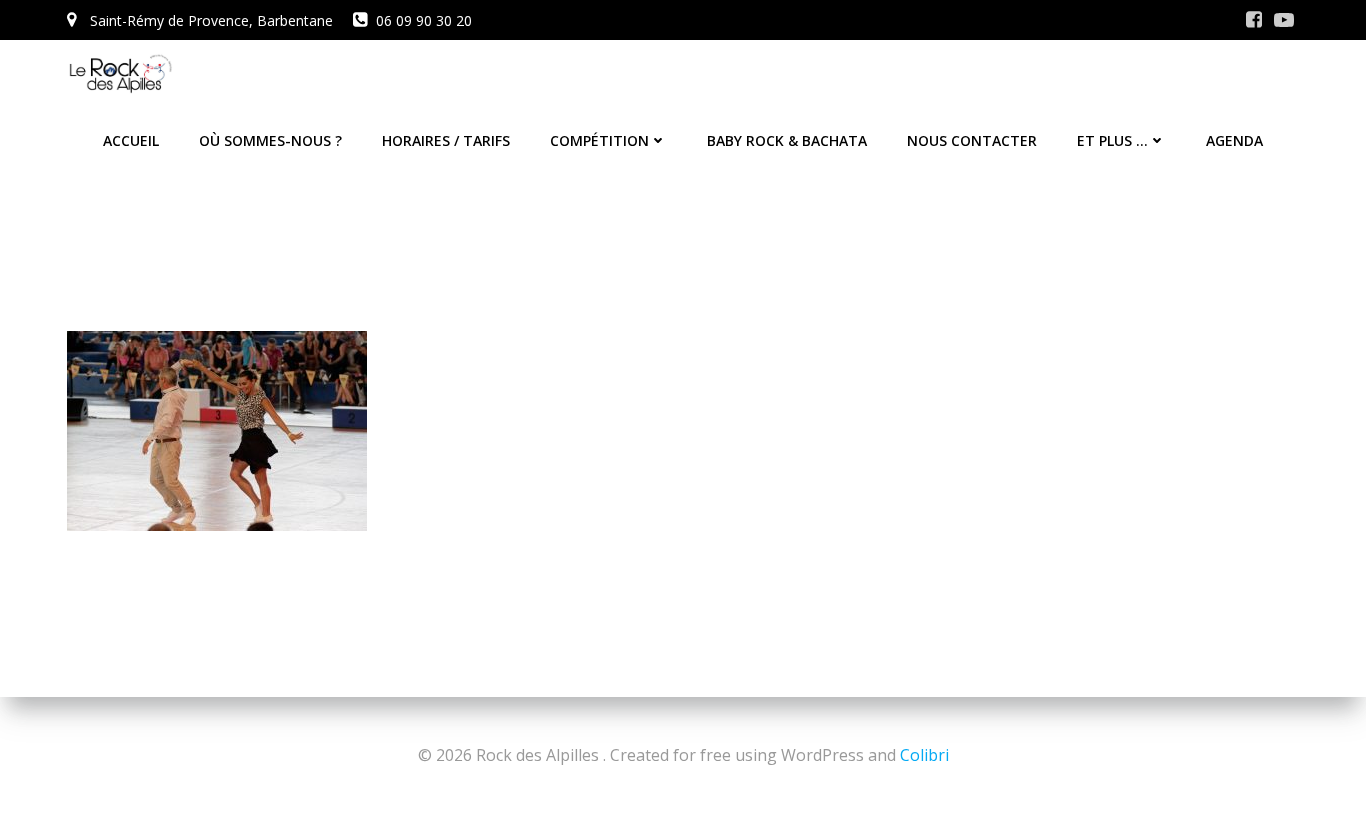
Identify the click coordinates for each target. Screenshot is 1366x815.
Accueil (131, 140)
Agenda (1234, 140)
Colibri (924, 755)
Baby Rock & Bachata (787, 140)
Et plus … (1112, 140)
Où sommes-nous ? (270, 140)
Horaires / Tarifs (446, 140)
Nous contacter (972, 140)
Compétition (599, 140)
